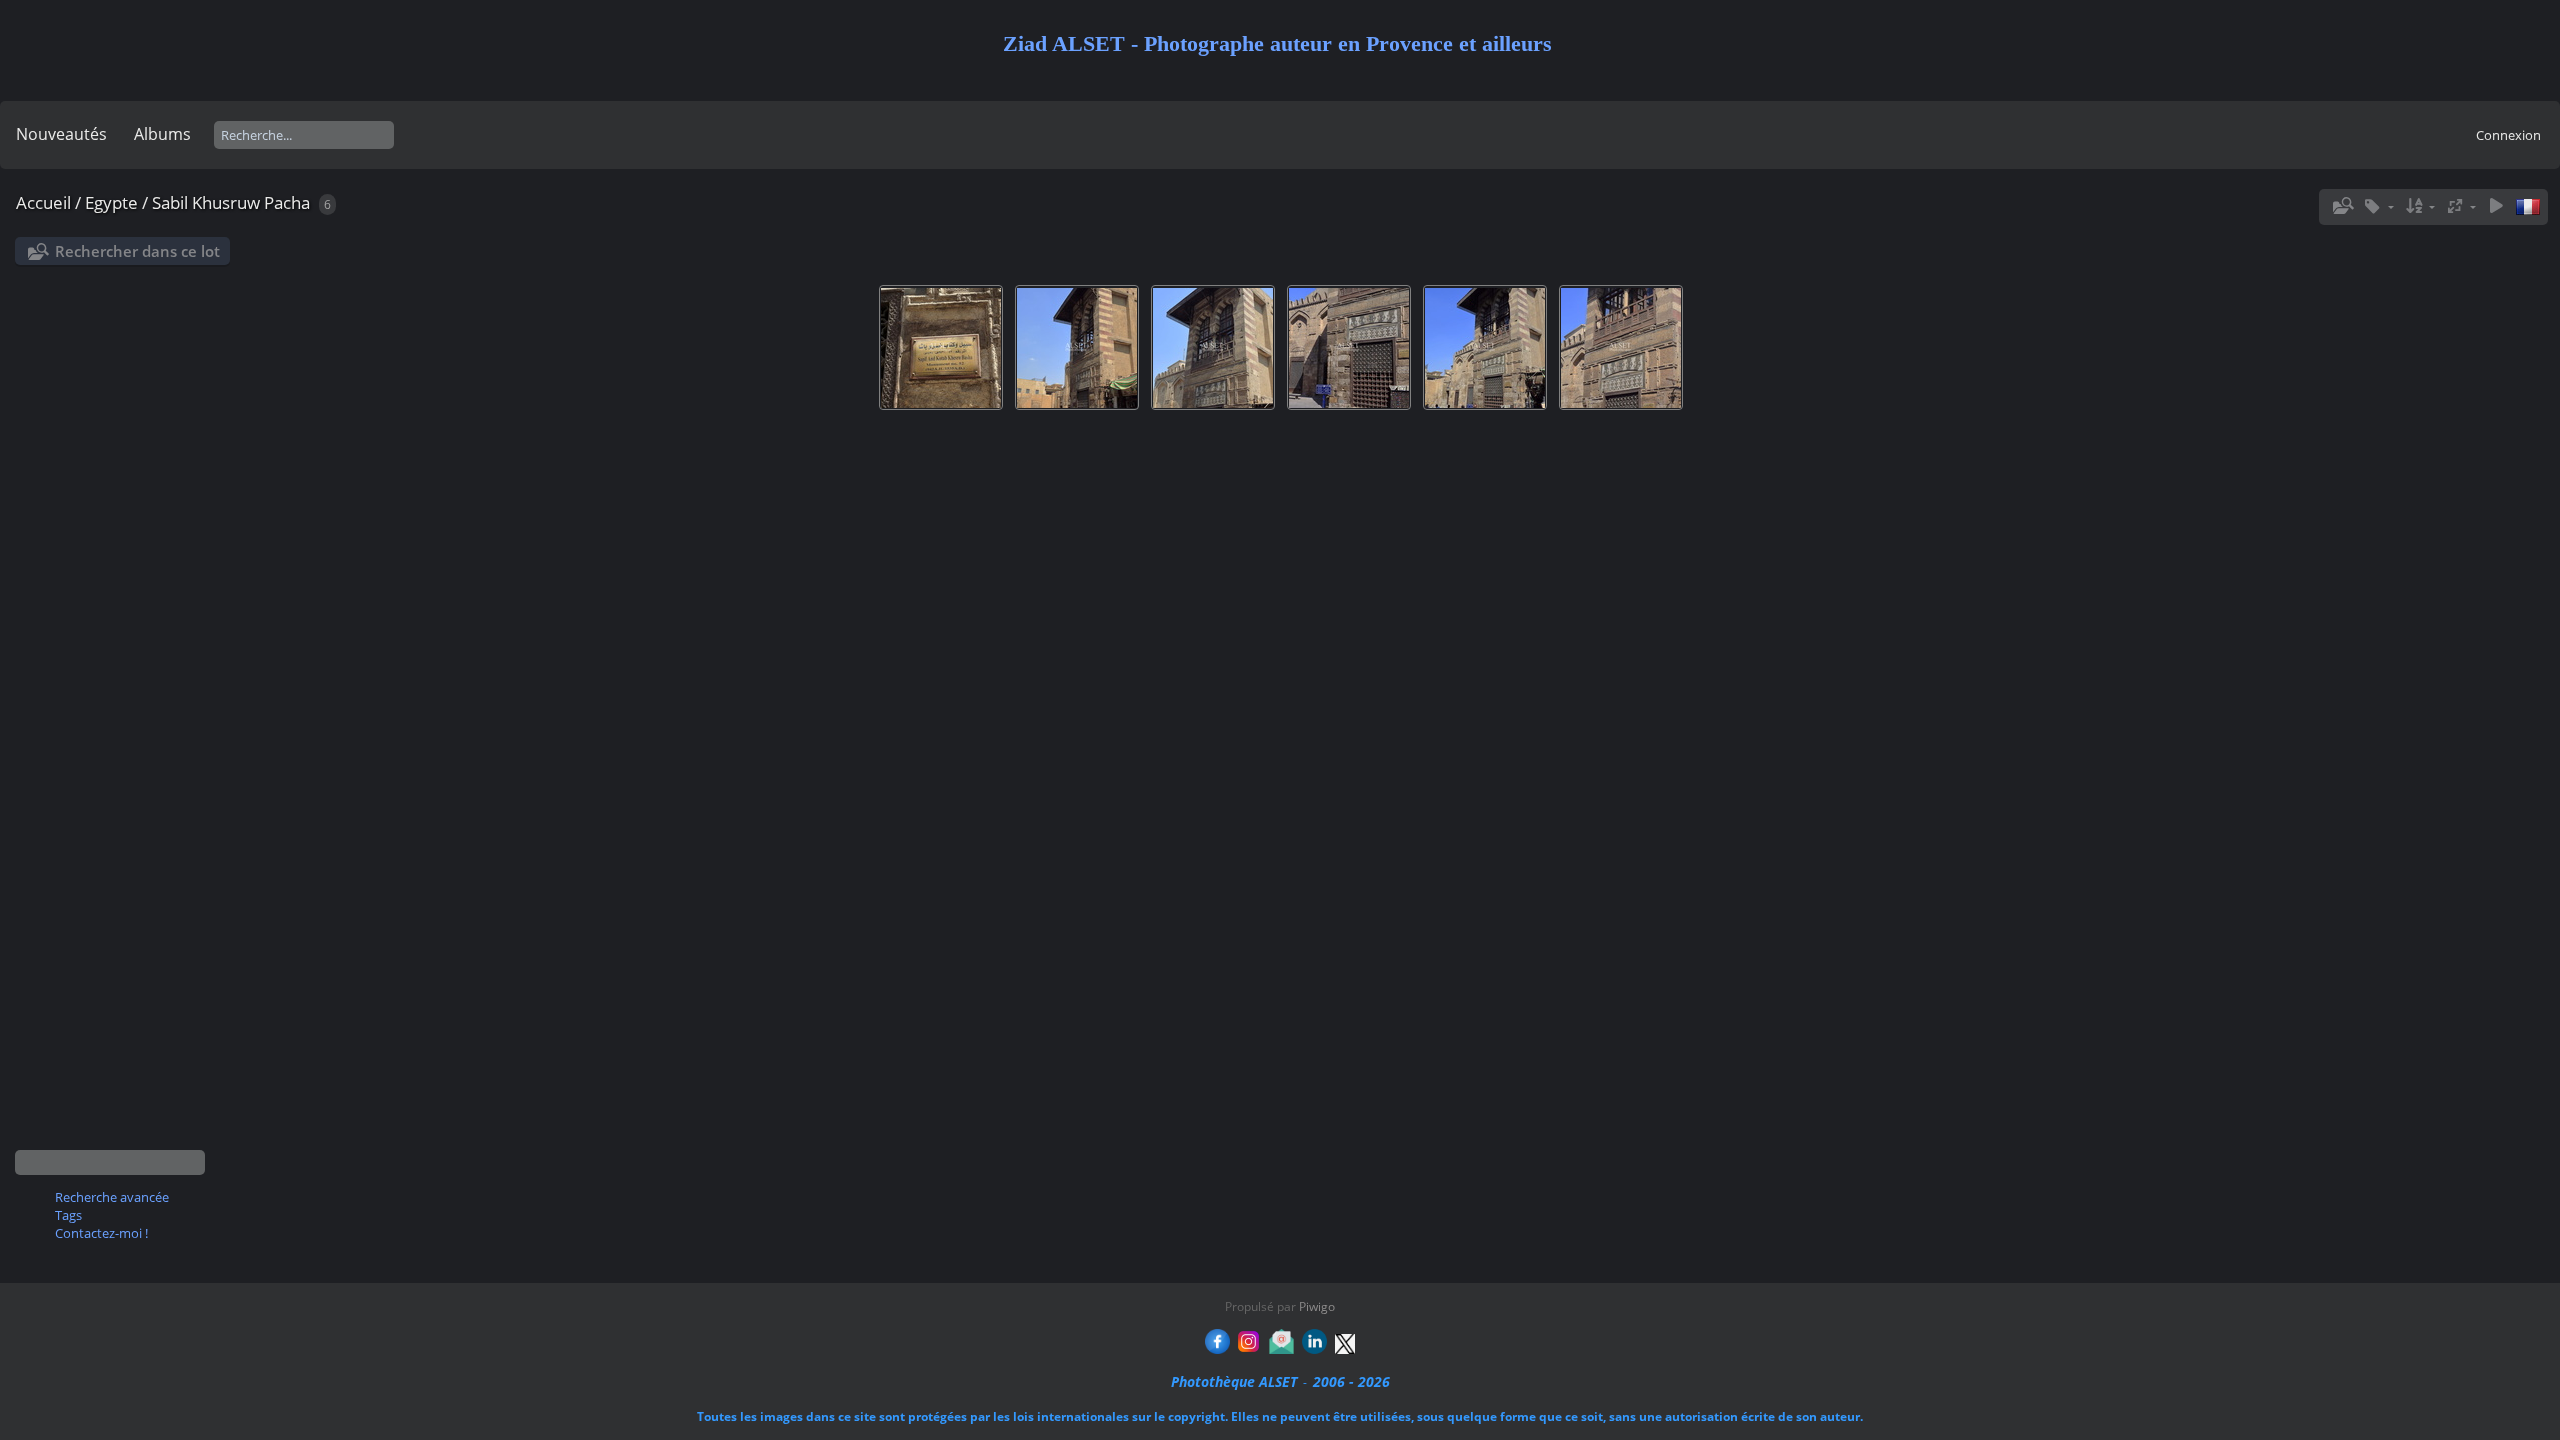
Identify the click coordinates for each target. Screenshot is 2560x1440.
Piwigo (1317, 1306)
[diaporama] (2496, 206)
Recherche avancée (112, 1197)
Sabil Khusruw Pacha (231, 202)
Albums (162, 134)
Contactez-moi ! (101, 1233)
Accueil (43, 202)
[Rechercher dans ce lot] (2341, 206)
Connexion (2508, 135)
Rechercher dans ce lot (137, 251)
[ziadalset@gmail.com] (1281, 1348)
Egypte (111, 202)
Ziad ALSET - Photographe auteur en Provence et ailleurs (1277, 43)
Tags (68, 1215)
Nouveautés (61, 134)
